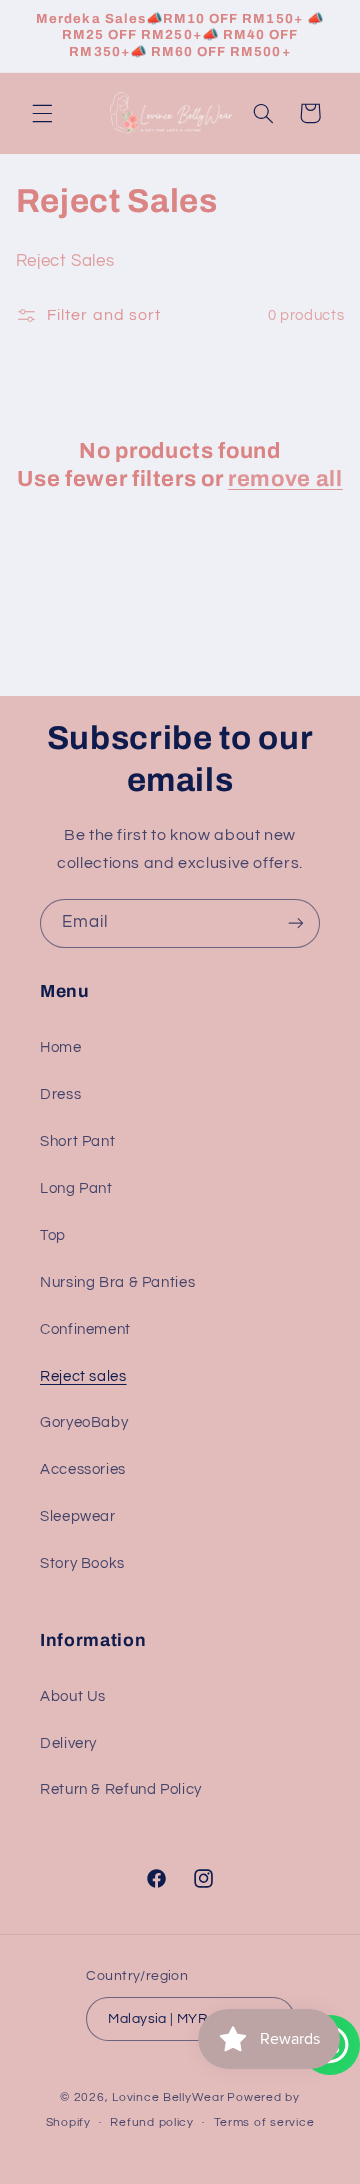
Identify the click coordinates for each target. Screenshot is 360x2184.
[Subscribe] (296, 923)
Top (53, 1235)
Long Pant (76, 1188)
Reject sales (83, 1376)
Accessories (83, 1469)
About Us (73, 1696)
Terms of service (264, 2122)
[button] (42, 113)
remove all (285, 479)
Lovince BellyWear (168, 2097)
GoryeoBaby (84, 1422)
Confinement (85, 1329)
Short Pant (77, 1141)
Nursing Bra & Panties (117, 1282)
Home (61, 1047)
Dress (60, 1094)
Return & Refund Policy (121, 1789)
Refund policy (152, 2122)
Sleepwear (78, 1516)
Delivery (68, 1743)
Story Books (82, 1563)
